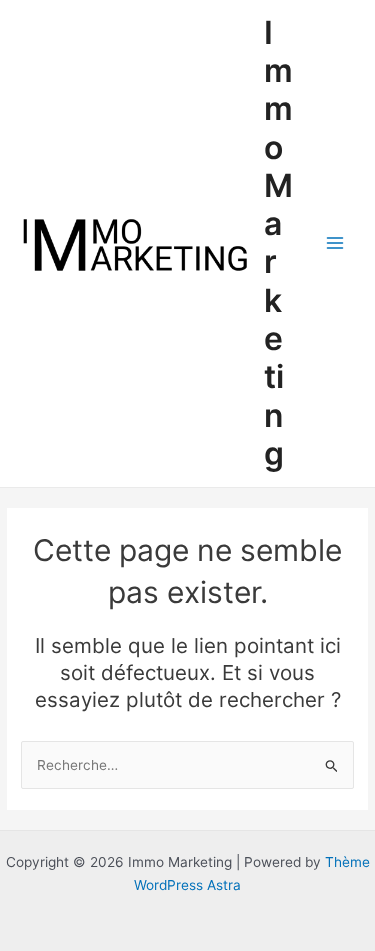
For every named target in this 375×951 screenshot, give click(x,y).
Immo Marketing (278, 243)
